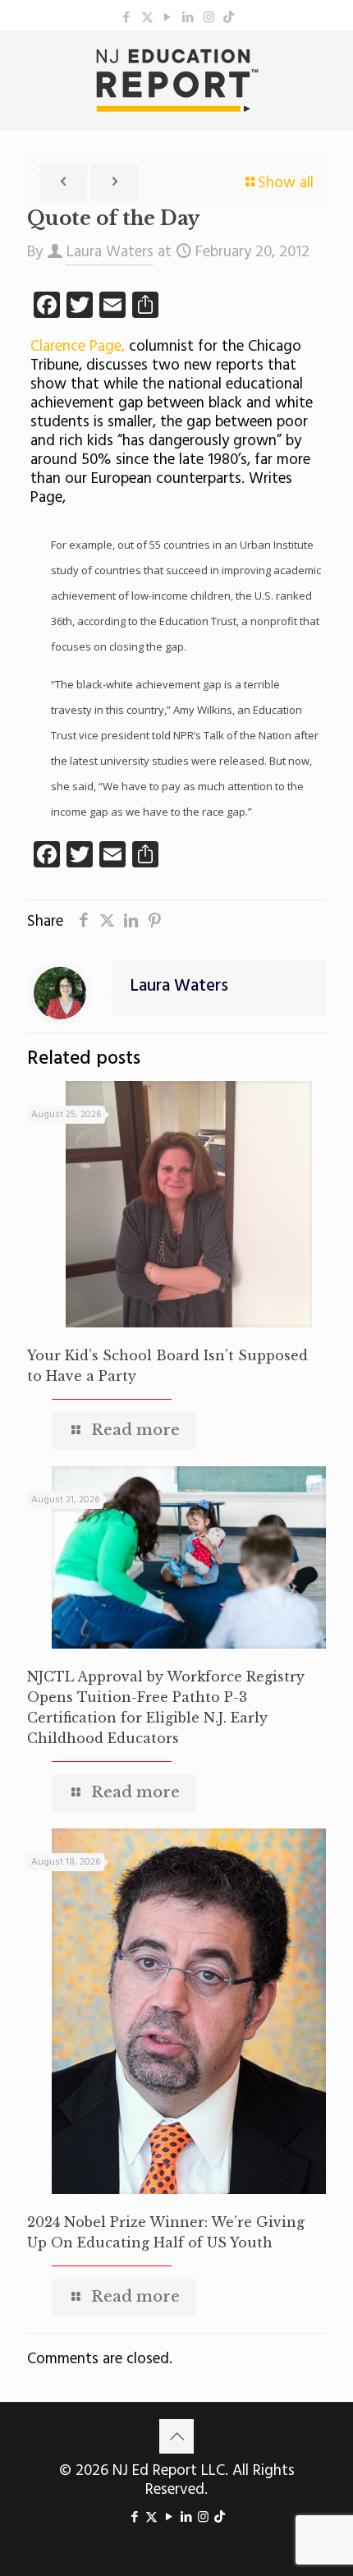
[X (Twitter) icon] (147, 18)
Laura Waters (110, 252)
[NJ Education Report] (176, 80)
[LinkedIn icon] (188, 18)
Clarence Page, (78, 347)
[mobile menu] (331, 64)
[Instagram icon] (209, 18)
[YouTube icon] (168, 18)
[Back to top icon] (176, 2436)
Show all (286, 183)
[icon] (229, 18)
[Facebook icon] (127, 18)
